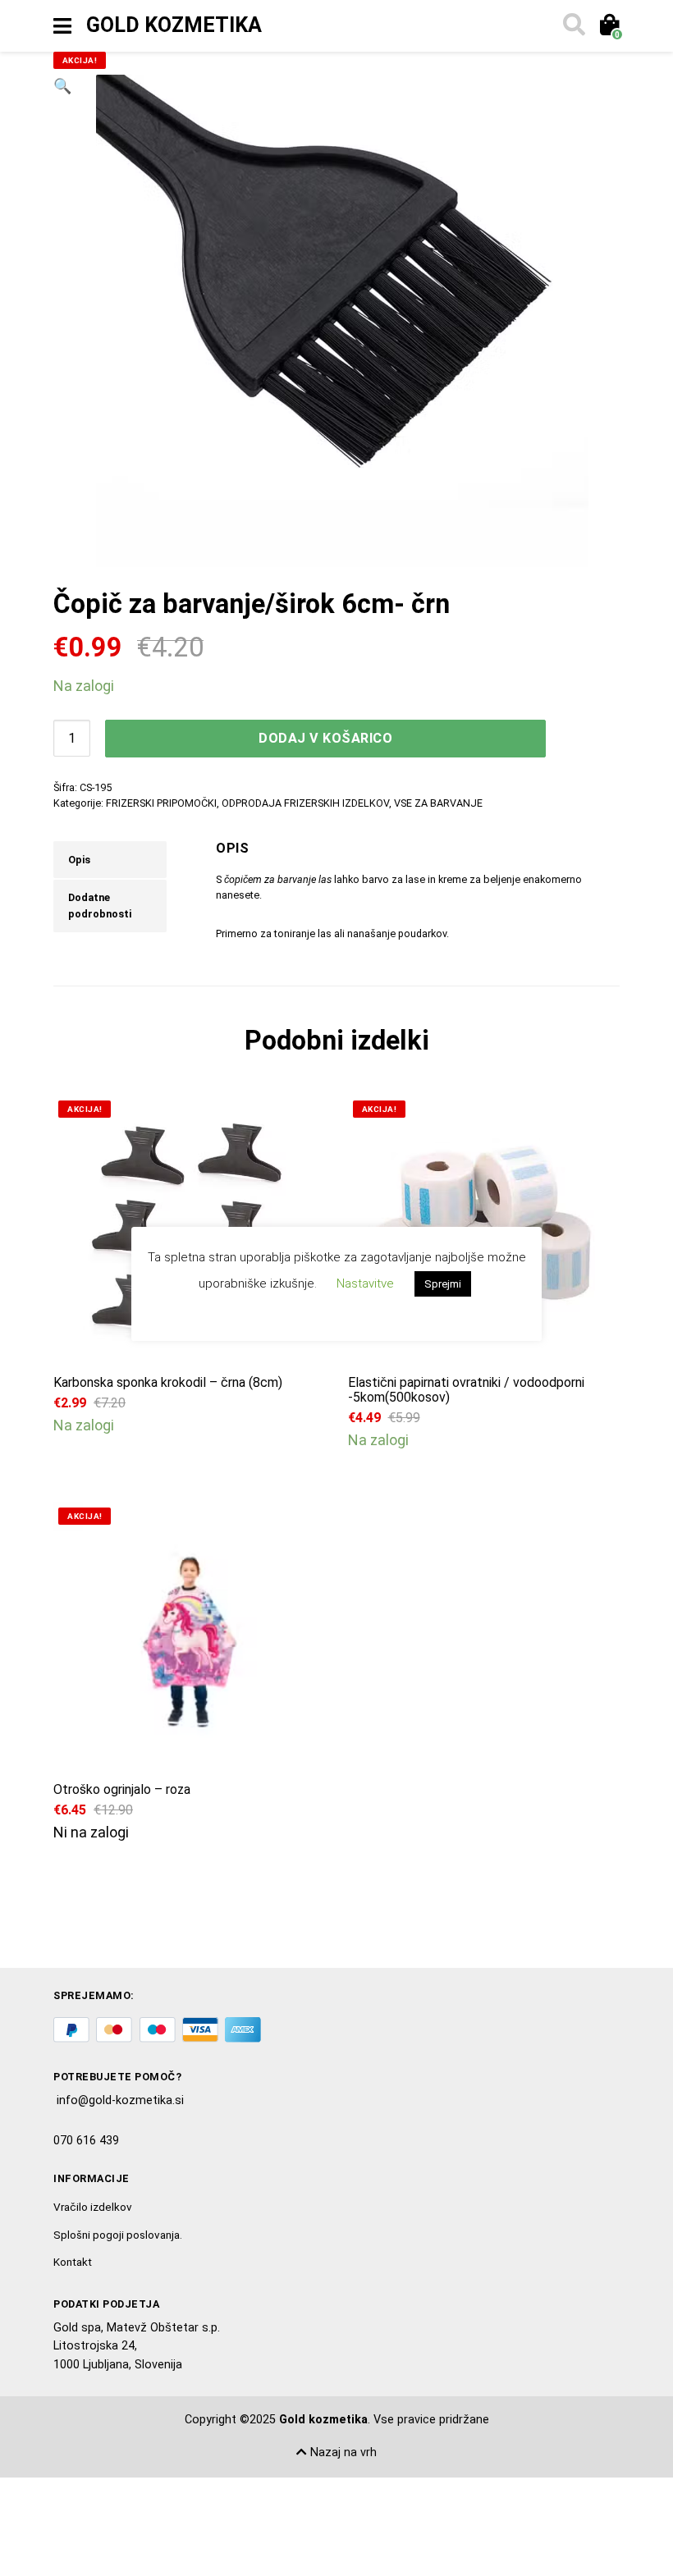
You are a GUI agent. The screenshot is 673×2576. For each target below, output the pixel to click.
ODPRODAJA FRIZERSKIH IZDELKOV (305, 803)
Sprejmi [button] (443, 1284)
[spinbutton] (72, 738)
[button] (62, 321)
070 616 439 (86, 2141)
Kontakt (73, 2262)
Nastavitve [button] (365, 1283)
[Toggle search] (573, 26)
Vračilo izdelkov (93, 2207)
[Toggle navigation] (62, 26)
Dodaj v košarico (325, 738)
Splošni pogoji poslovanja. (118, 2235)
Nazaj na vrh (342, 2452)
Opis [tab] (79, 860)
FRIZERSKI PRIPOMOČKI (161, 803)
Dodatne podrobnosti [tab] (100, 906)
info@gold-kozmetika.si (120, 2100)
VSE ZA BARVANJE (438, 803)
